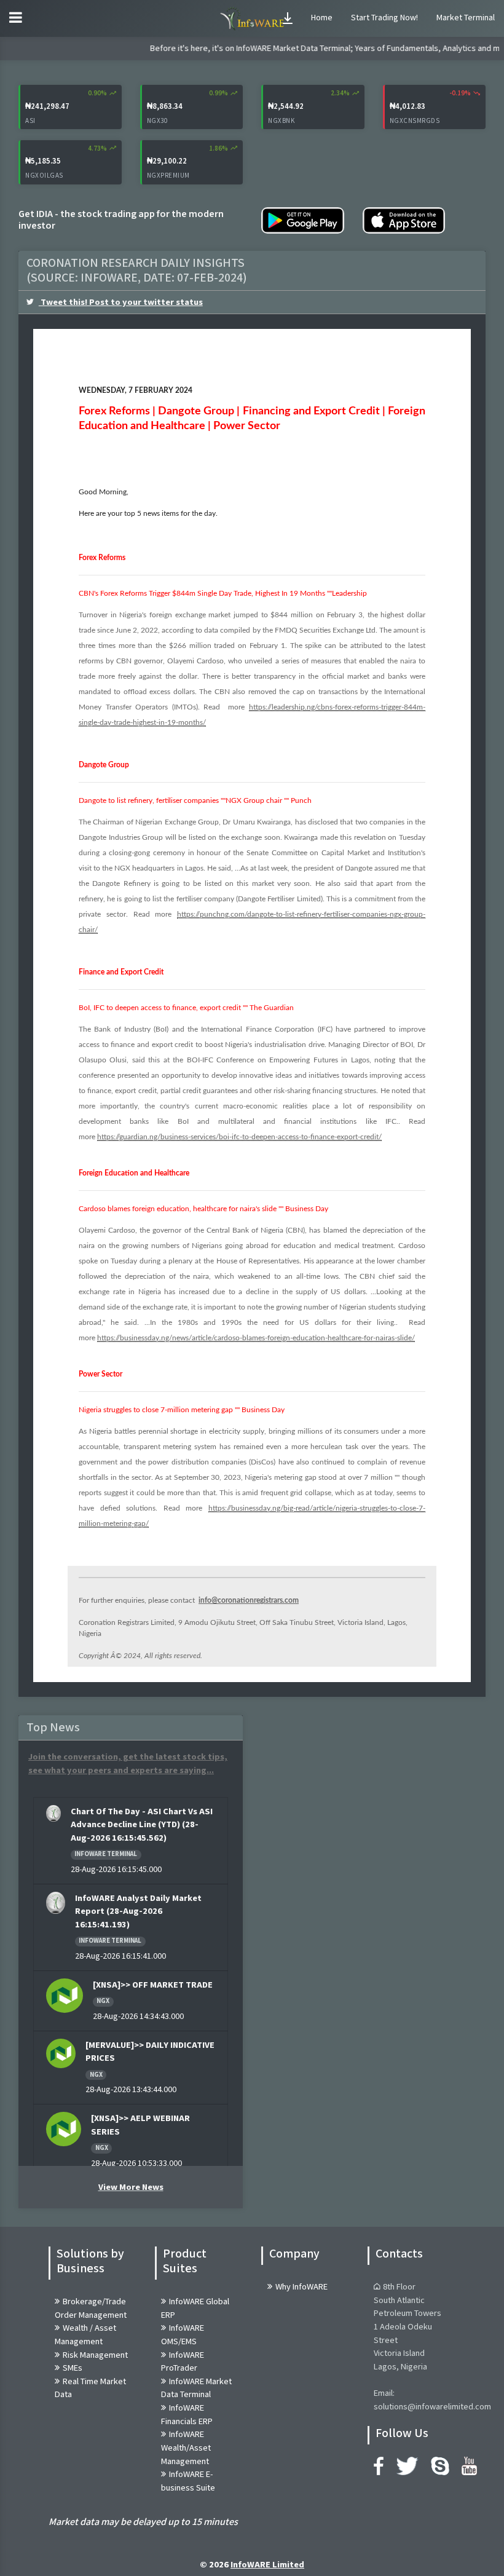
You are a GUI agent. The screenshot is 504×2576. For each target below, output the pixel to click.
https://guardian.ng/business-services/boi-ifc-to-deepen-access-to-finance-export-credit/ (239, 1137)
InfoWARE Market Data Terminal (196, 2388)
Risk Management (95, 2355)
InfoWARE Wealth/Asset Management (186, 2448)
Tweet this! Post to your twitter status (121, 302)
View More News (131, 2187)
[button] (288, 18)
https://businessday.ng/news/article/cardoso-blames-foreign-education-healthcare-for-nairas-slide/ (256, 1338)
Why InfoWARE (301, 2287)
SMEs (73, 2368)
